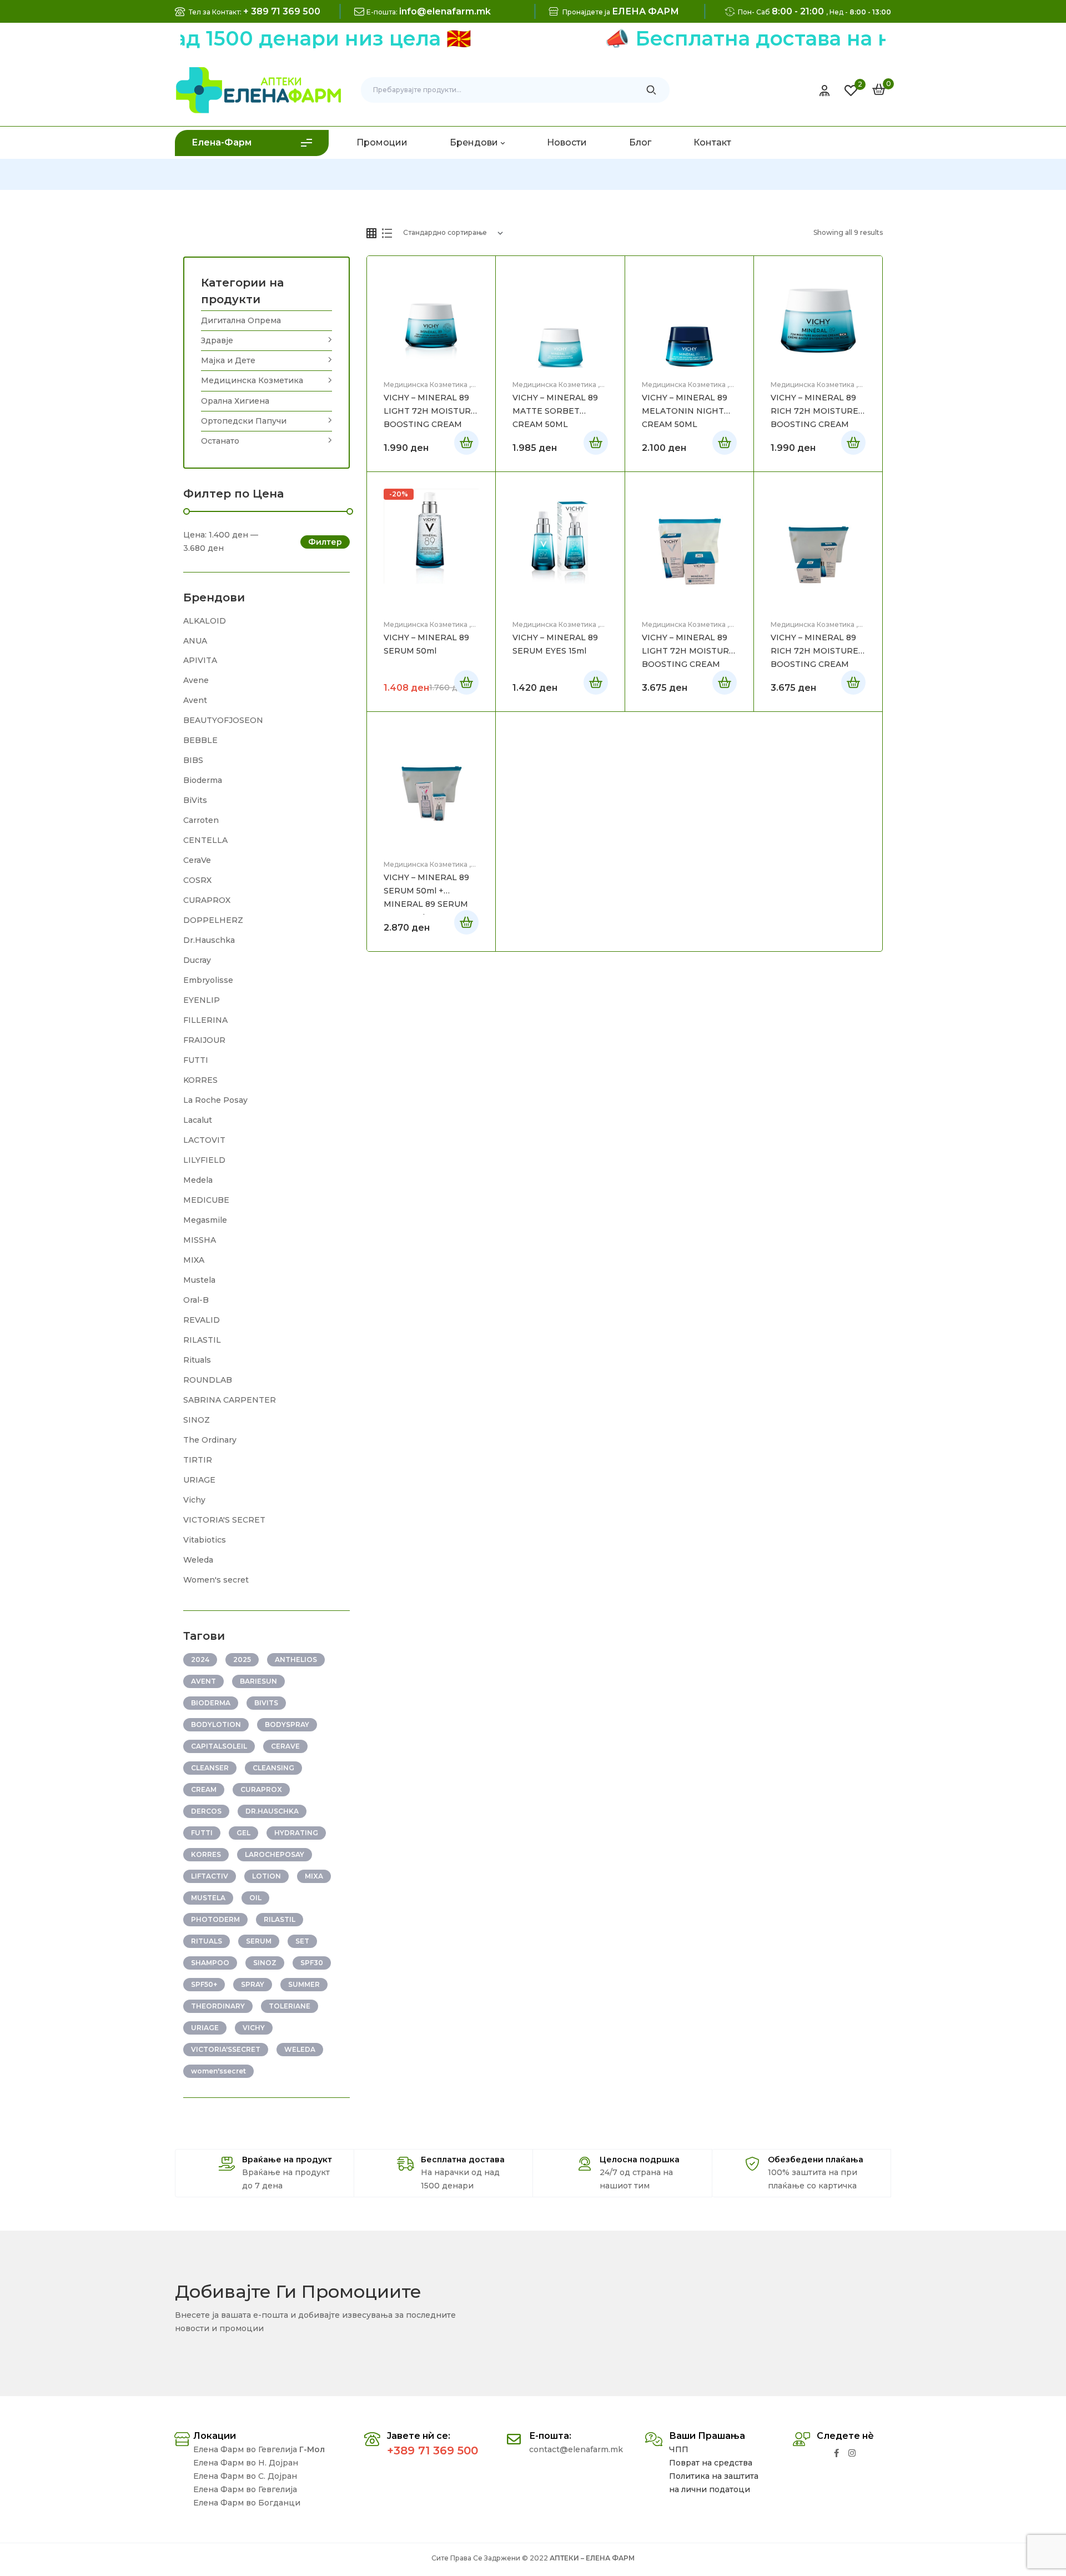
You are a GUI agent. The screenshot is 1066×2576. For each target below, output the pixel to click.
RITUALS (207, 1941)
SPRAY (253, 1984)
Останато (220, 441)
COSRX (197, 880)
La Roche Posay (215, 1100)
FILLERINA (205, 1020)
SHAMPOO (210, 1963)
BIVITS (266, 1703)
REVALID (202, 1320)
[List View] (387, 233)
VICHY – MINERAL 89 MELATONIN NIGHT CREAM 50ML (685, 411)
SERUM (259, 1941)
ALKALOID (205, 621)
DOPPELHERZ (213, 920)
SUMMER (304, 1984)
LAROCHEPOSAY (275, 1854)
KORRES (200, 1080)
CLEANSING (273, 1768)
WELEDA (300, 2049)
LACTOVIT (204, 1140)
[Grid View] (371, 233)
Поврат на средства (711, 2463)
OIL (255, 1898)
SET (302, 1941)
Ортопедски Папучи (244, 421)
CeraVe (197, 860)
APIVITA (200, 660)
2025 (242, 1659)
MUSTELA (208, 1898)
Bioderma (203, 780)
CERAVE (285, 1746)
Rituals (197, 1360)
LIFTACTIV (210, 1876)
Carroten (201, 820)
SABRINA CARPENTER (230, 1400)
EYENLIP (202, 1000)
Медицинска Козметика (426, 385)
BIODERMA (211, 1703)
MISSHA (200, 1240)
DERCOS (206, 1811)
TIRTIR (198, 1460)
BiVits (195, 800)
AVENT (203, 1681)
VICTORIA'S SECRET (224, 1520)
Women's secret (216, 1580)
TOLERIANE (290, 2006)
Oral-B (196, 1300)
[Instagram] (852, 2453)
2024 (200, 1659)
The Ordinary (210, 1440)
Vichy (194, 1500)
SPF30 (312, 1963)
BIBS (193, 760)
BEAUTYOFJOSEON (223, 720)
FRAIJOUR (204, 1040)
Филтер (325, 542)
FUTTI (196, 1060)
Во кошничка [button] (596, 443)
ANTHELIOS (296, 1659)
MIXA (194, 1260)
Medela (198, 1180)
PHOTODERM (215, 1919)
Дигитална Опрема (241, 320)
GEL (243, 1833)
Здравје (217, 340)
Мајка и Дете (228, 360)
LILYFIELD (204, 1160)
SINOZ (197, 1420)
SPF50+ (204, 1984)
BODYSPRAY (287, 1724)
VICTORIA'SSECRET (226, 2049)
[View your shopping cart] (879, 89)
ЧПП (679, 2449)
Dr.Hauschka (209, 940)
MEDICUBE (206, 1200)
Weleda (198, 1560)
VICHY (254, 2028)
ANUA (195, 641)
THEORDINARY (218, 2006)
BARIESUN (258, 1681)
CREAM (204, 1789)
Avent (195, 700)
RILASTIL (202, 1340)
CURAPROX (207, 900)
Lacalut (198, 1120)
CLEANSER (210, 1768)
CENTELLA (205, 840)
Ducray (197, 960)
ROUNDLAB (208, 1380)
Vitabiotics (205, 1540)
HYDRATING (296, 1833)
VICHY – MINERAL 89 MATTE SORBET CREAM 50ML (555, 411)
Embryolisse (208, 980)
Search (652, 90)
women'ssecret (218, 2071)
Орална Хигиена (235, 401)
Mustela (199, 1280)
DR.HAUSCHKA (272, 1811)
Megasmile (205, 1220)
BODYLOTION (216, 1724)
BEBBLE (200, 740)
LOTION (266, 1876)
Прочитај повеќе (466, 443)
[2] (851, 91)
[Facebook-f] (836, 2453)
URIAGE (199, 1480)
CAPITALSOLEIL (219, 1746)
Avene (196, 680)
